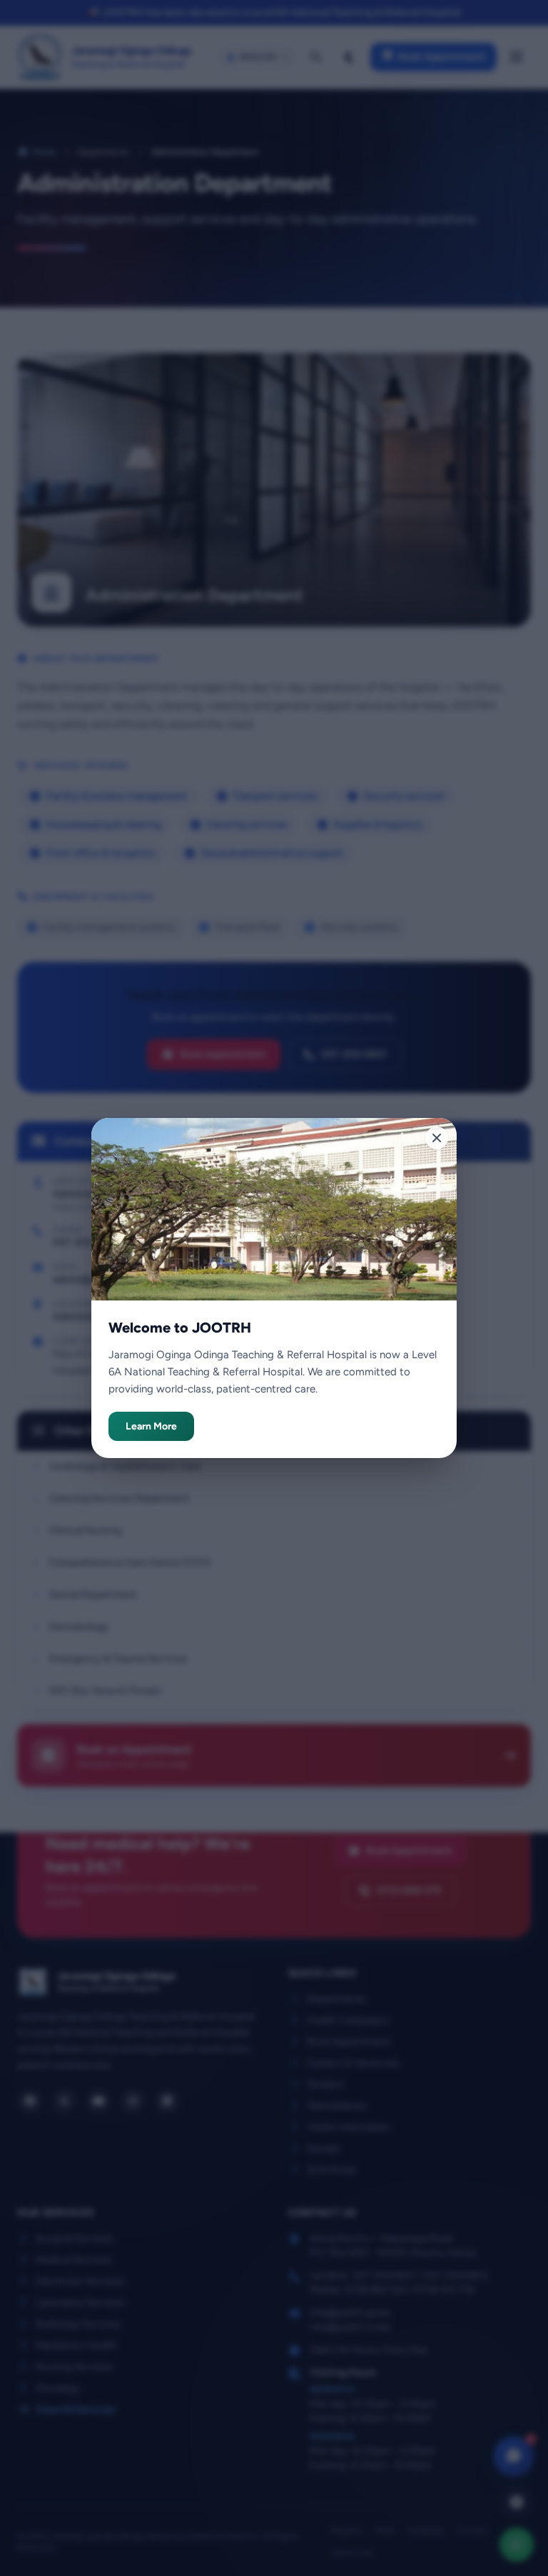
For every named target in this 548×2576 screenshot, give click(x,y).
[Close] (437, 1138)
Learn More (151, 1426)
